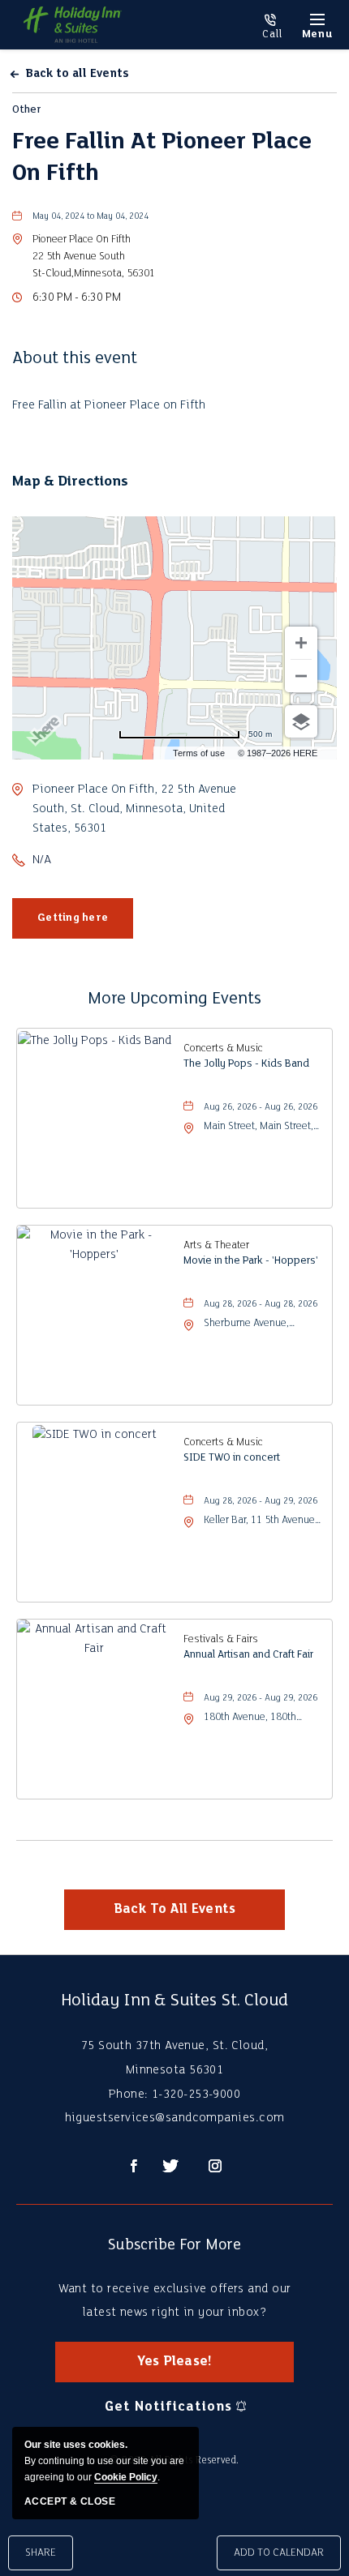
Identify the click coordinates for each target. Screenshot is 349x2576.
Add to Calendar (279, 2553)
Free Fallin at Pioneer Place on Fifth (162, 158)
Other (27, 110)
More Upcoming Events (174, 999)
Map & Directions (70, 482)
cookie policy (126, 2477)
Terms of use (199, 753)
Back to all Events (77, 74)
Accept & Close (70, 2501)
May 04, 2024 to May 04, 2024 (90, 217)
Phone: (129, 2095)
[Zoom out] (301, 676)
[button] (94, 257)
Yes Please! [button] (188, 2368)
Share (41, 2553)
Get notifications (168, 2407)
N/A (42, 860)
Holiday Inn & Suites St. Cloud (174, 2001)
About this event (75, 359)
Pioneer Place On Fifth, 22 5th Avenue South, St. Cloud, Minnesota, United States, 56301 (134, 809)
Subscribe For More (174, 2245)
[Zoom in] (301, 643)
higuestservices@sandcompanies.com (175, 2118)
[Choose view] (301, 721)
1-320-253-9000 (272, 27)
